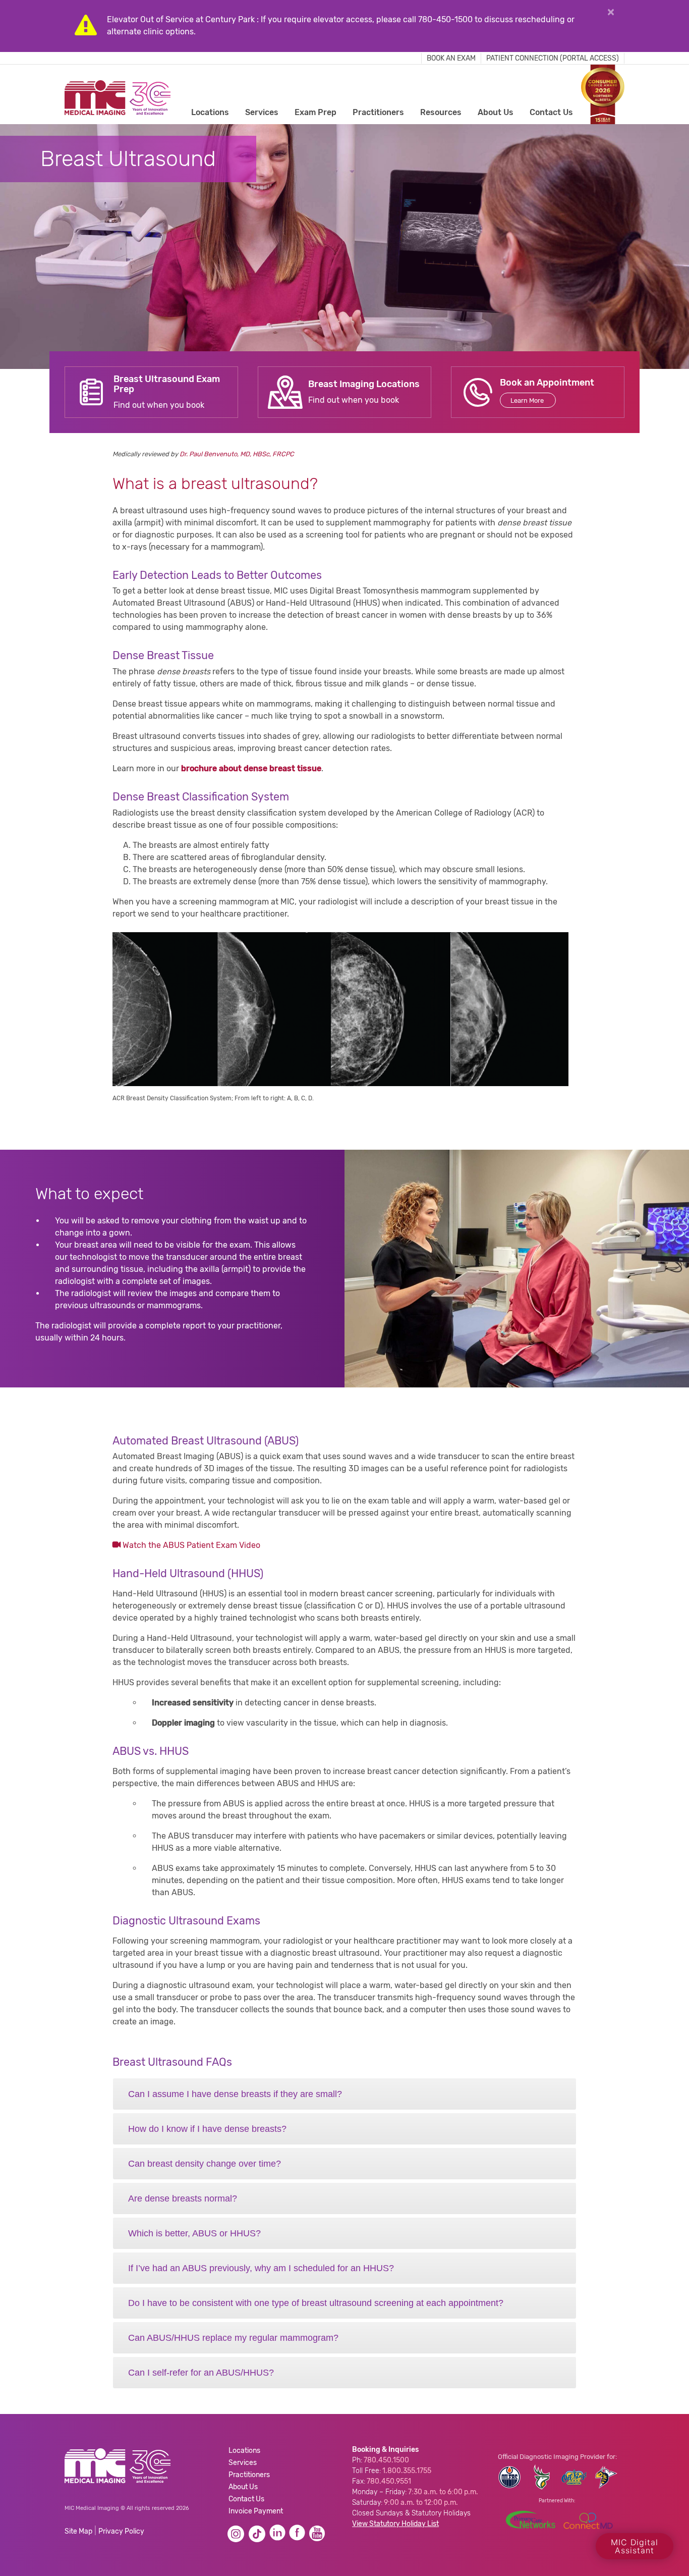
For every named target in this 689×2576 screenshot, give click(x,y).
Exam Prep (315, 112)
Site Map (78, 2531)
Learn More (528, 400)
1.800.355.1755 (407, 2471)
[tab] (344, 2094)
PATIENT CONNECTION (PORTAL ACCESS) (553, 58)
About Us (496, 112)
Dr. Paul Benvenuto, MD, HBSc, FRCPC (237, 454)
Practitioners (378, 112)
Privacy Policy (121, 2531)
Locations (210, 112)
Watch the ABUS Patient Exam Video (190, 1545)
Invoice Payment (256, 2511)
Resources (441, 112)
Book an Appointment (547, 383)
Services (262, 112)
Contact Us (551, 112)
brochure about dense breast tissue (251, 768)
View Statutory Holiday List (395, 2524)
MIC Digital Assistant (635, 2546)
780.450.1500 (386, 2460)
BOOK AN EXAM (451, 58)
